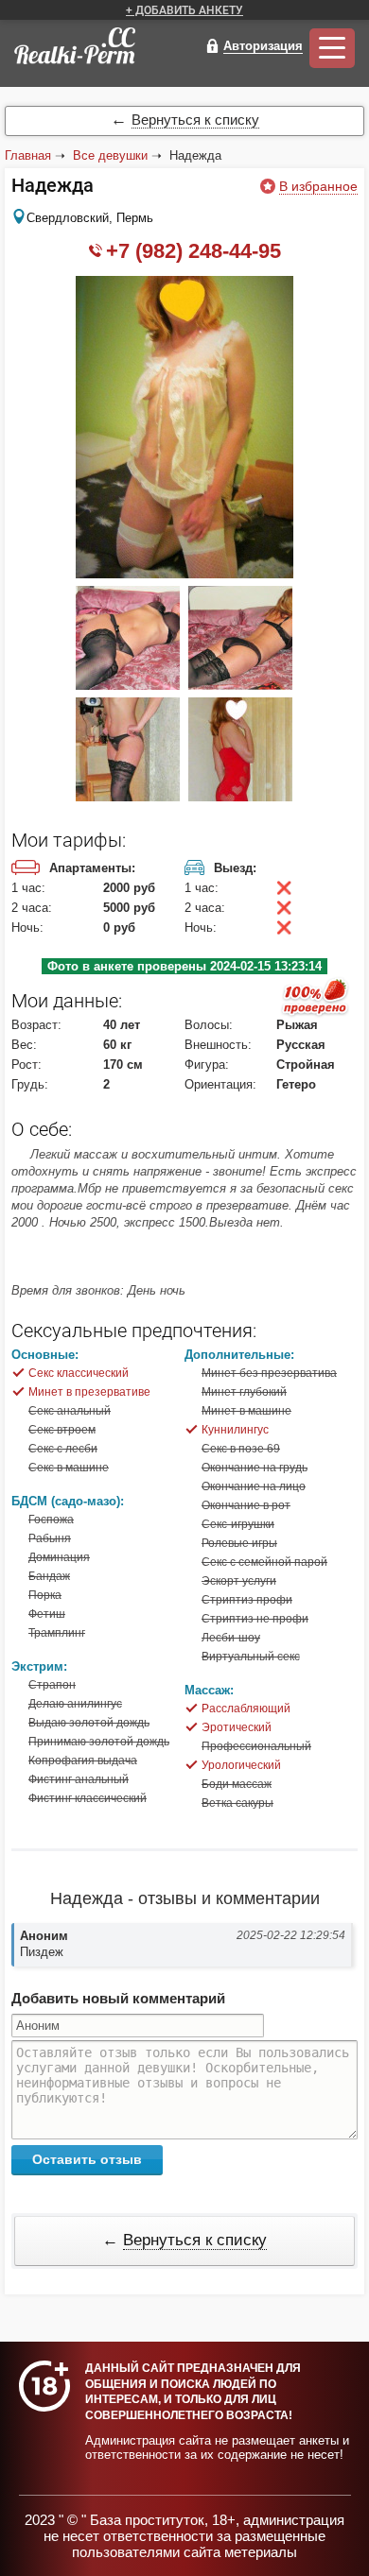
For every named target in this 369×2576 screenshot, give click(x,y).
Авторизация (263, 46)
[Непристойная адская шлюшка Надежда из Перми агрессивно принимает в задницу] (128, 797)
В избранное (318, 186)
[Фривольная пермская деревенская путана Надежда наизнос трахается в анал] (128, 686)
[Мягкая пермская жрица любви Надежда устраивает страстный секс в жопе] (240, 797)
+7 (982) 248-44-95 (193, 251)
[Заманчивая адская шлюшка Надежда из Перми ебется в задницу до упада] (184, 574)
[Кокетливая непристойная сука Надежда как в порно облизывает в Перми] (240, 686)
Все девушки (110, 155)
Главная (28, 155)
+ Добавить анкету (184, 10)
